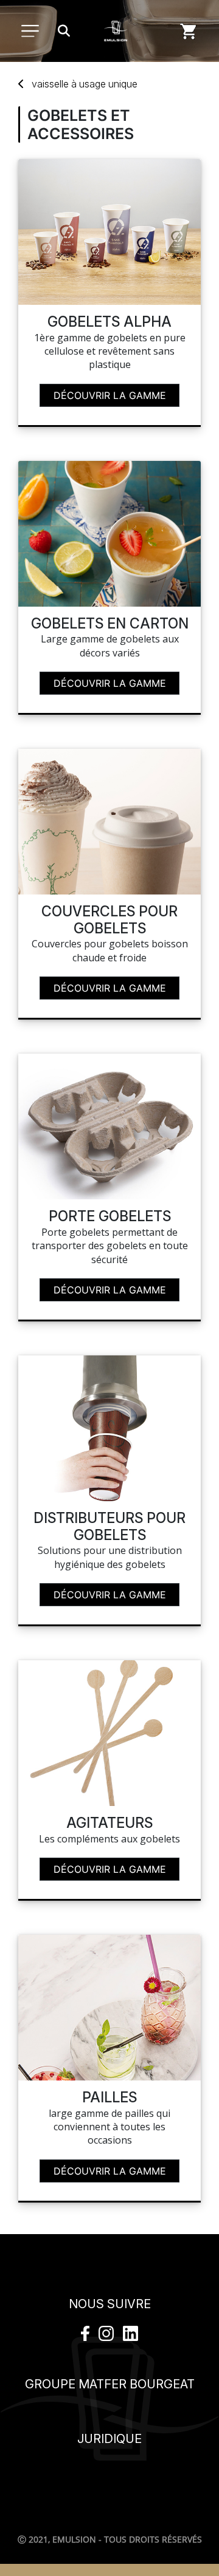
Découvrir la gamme (110, 395)
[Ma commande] (189, 31)
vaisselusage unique (85, 84)
